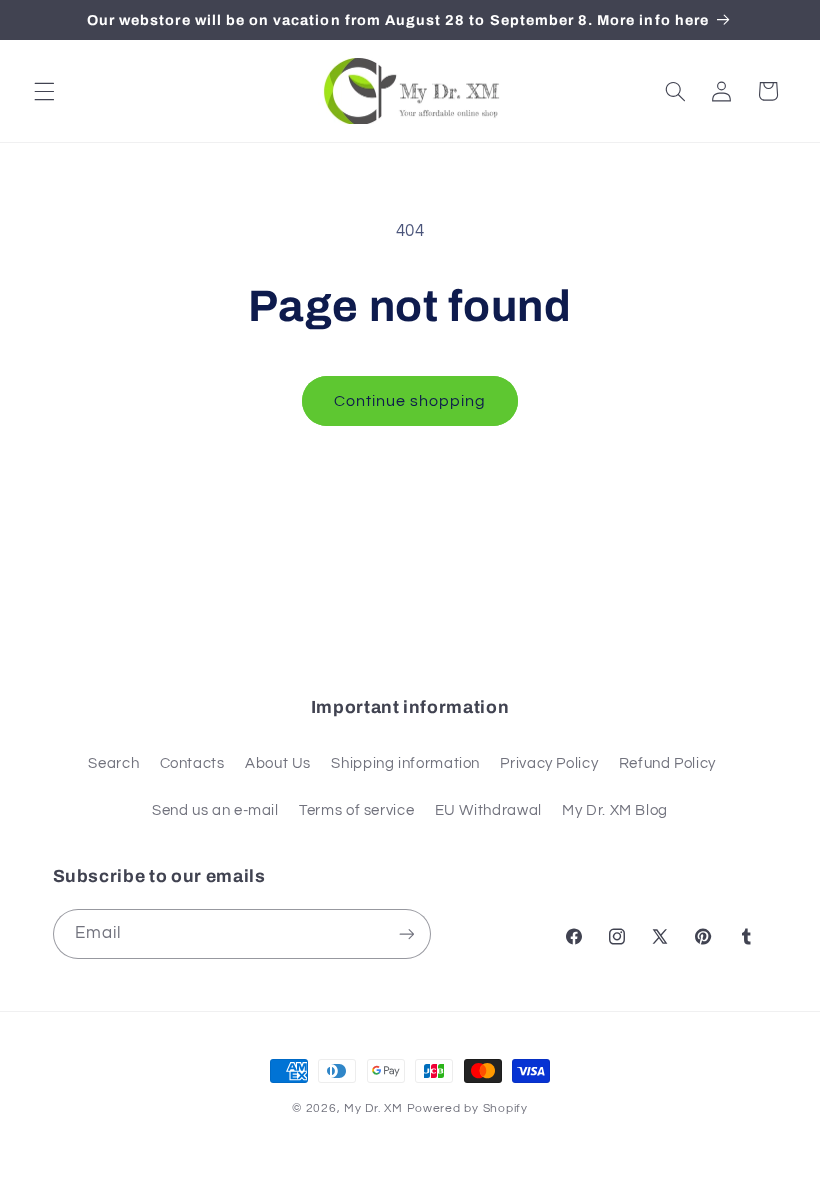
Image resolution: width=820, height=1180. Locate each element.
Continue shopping (410, 401)
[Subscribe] (406, 933)
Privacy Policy (549, 763)
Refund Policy (667, 763)
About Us (278, 763)
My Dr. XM (375, 1108)
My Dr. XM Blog (615, 810)
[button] (44, 91)
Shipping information (405, 763)
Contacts (192, 763)
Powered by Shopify (467, 1108)
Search (113, 763)
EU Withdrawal (488, 810)
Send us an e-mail (215, 810)
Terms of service (356, 810)
